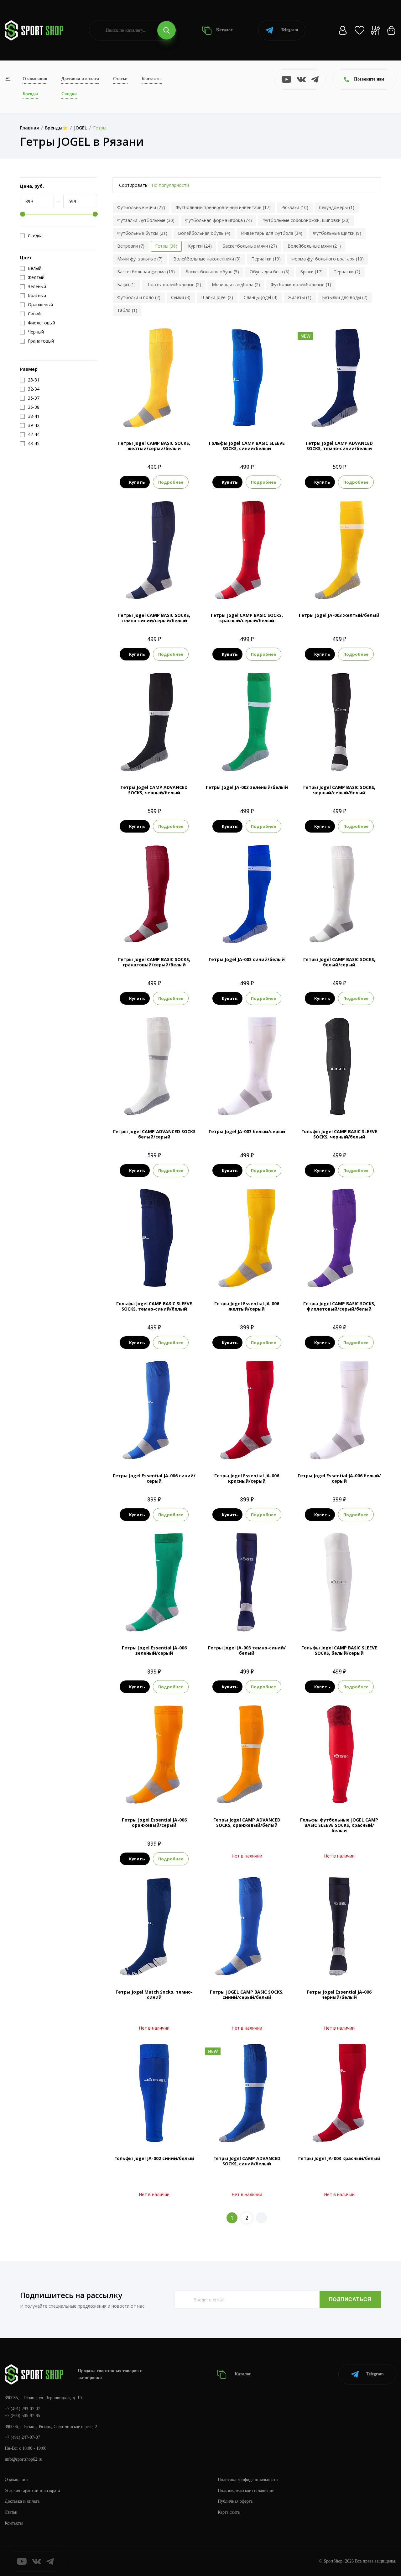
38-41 (263, 762)
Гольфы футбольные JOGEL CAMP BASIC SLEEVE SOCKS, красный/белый (339, 1825)
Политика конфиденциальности (248, 2480)
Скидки (69, 94)
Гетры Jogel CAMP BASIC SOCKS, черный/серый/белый (339, 790)
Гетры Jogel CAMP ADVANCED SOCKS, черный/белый (154, 790)
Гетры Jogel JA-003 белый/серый (247, 1131)
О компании (35, 79)
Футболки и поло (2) (139, 297)
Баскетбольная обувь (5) (212, 272)
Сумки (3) (181, 297)
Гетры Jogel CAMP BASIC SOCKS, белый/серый (339, 962)
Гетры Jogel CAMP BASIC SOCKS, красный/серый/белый (247, 618)
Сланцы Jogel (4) (261, 297)
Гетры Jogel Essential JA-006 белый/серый (339, 1478)
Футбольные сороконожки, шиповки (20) (306, 220)
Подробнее (171, 482)
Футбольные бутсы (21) (142, 233)
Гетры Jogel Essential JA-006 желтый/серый (247, 1306)
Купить (137, 482)
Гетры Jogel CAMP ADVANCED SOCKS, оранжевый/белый (247, 1822)
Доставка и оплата (80, 79)
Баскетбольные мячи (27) (250, 246)
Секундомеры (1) (337, 207)
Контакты (152, 79)
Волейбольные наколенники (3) (207, 259)
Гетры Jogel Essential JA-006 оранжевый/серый (154, 1822)
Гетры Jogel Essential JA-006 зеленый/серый (154, 1650)
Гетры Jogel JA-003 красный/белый (339, 2158)
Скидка (35, 236)
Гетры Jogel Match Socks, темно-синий (154, 1995)
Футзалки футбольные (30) (146, 220)
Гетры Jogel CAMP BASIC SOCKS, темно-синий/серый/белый (154, 618)
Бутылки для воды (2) (345, 297)
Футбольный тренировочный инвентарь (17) (223, 207)
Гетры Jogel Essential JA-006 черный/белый (339, 1995)
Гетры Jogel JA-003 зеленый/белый (247, 787)
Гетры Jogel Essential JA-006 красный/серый (247, 1478)
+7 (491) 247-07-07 (22, 2437)
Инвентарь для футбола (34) (272, 233)
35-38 (146, 417)
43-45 (255, 417)
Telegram (289, 30)
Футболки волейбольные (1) (301, 284)
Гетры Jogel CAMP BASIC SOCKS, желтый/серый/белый (154, 446)
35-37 (247, 762)
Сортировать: (134, 185)
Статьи (120, 79)
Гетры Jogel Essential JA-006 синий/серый (154, 1478)
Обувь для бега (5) (270, 272)
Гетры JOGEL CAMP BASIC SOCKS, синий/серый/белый (247, 1995)
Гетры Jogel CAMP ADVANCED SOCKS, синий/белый (247, 2161)
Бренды (30, 94)
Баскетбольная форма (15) (146, 272)
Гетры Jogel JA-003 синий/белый (247, 959)
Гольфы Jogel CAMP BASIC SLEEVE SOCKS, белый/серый (339, 1650)
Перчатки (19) (266, 259)
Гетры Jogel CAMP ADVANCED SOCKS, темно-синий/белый (339, 446)
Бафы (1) (126, 284)
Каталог (224, 30)
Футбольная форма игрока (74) (219, 220)
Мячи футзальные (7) (140, 259)
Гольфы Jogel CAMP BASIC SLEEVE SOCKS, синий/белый (247, 446)
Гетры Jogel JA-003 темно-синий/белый (247, 1650)
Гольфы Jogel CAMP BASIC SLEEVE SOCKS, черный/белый (339, 1134)
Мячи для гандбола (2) (236, 284)
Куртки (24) (200, 246)
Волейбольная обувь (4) (204, 233)
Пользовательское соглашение (246, 2491)
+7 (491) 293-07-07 (22, 2409)
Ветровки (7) (131, 246)
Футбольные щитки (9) (337, 233)
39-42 (162, 417)
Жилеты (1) (300, 297)
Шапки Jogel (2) (217, 297)
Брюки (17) (311, 272)
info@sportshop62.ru (23, 2459)
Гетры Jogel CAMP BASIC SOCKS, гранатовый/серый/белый (154, 962)
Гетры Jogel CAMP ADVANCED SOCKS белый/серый (154, 1134)
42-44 (347, 589)
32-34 (324, 417)
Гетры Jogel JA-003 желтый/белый (339, 615)
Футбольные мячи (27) (141, 207)
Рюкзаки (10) (295, 207)
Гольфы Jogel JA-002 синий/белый (154, 2158)
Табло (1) (127, 310)
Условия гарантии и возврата (32, 2491)
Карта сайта (229, 2512)
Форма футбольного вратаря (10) (328, 259)
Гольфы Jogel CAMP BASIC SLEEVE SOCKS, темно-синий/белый (154, 1306)
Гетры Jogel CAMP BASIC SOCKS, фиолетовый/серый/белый (339, 1306)
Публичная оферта (235, 2501)
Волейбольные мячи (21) (314, 246)
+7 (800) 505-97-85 (22, 2416)
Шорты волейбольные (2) (174, 284)
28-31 (308, 417)
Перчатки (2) (347, 272)
